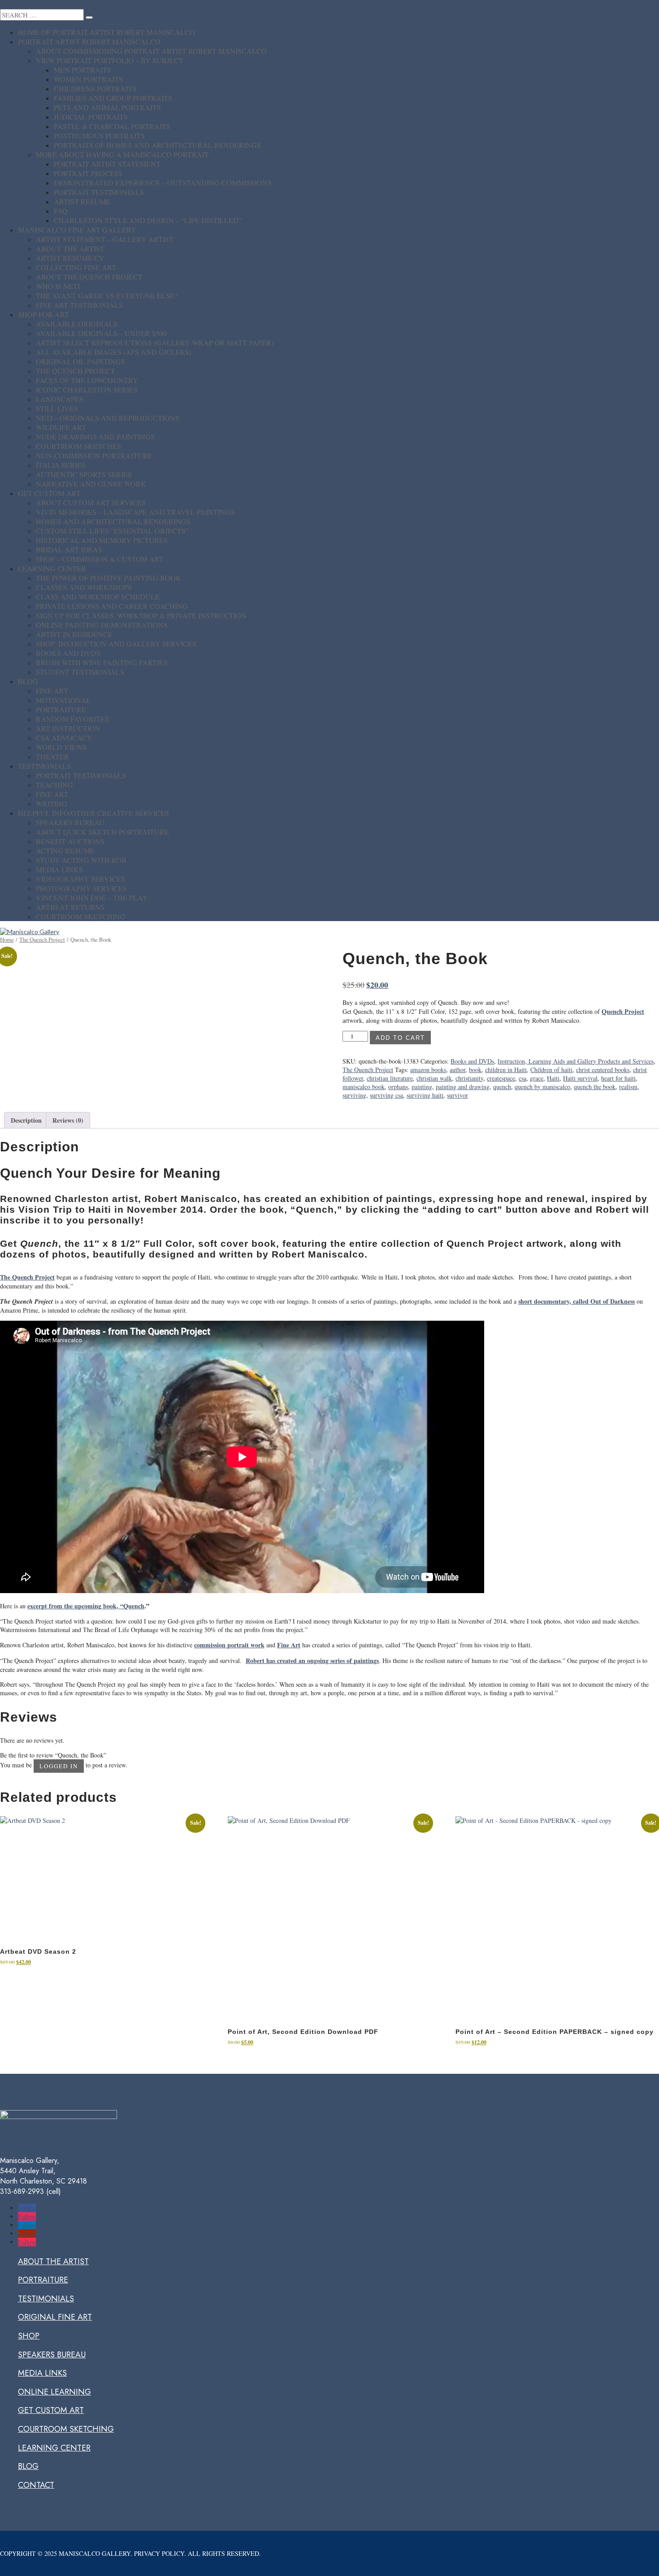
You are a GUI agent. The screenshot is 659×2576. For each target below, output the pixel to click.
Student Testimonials (80, 672)
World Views (61, 747)
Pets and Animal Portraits (107, 107)
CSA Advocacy (64, 738)
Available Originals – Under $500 (101, 333)
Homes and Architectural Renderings (113, 521)
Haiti (553, 1078)
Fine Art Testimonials (79, 305)
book (475, 1070)
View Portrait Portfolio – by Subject (110, 60)
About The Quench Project (89, 277)
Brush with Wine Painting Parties (102, 662)
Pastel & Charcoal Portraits (112, 126)
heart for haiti (618, 1078)
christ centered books (603, 1070)
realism (628, 1087)
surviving (354, 1095)
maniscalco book (364, 1087)
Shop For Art (43, 314)
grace (537, 1078)
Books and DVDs (68, 653)
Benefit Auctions (70, 841)
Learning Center (52, 568)
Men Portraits (82, 70)
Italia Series (61, 465)
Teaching (54, 785)
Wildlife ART (61, 427)
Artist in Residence (74, 634)
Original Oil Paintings (80, 361)
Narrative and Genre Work (91, 484)
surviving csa (386, 1095)
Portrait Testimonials (99, 192)
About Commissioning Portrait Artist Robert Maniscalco (151, 51)
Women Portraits (88, 79)
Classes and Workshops (84, 587)
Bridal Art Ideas (69, 549)
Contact (36, 2485)
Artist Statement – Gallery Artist (105, 239)
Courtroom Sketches (78, 446)
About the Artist (70, 248)
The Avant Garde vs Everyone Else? (107, 295)
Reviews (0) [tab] (68, 1120)
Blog (28, 681)
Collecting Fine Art (76, 267)
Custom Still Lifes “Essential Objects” (112, 531)
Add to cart (400, 1038)
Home (7, 939)
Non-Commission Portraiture (94, 455)
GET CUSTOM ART (51, 2410)
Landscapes (60, 399)
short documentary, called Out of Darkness (577, 1301)
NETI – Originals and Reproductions (108, 418)
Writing (52, 803)
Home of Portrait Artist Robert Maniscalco (106, 32)
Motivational (63, 700)
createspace (501, 1078)
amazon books (428, 1070)
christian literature (390, 1078)
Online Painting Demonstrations (102, 625)
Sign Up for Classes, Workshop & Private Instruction (141, 615)
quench (502, 1087)
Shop (29, 2336)
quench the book (595, 1087)
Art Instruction (68, 728)
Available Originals (77, 324)
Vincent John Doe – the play (92, 898)
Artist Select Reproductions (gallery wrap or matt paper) (155, 342)
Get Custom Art (49, 493)
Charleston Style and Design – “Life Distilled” (148, 220)
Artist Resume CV (70, 258)
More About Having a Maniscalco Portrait (122, 154)
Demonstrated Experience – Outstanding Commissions (163, 183)
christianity (469, 1078)
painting (422, 1087)
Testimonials (44, 766)
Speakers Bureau (70, 822)
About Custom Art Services (91, 502)
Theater (52, 756)
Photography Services (81, 888)
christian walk (434, 1078)
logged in (59, 1766)
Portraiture (61, 709)
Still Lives (57, 408)
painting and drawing (463, 1087)
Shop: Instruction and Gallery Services (116, 644)
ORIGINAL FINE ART (55, 2317)
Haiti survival (580, 1078)
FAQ (61, 211)
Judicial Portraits (91, 117)
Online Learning (54, 2392)
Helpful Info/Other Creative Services (93, 813)
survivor (457, 1095)
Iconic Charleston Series (87, 390)
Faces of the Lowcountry (87, 380)
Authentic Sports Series (84, 474)
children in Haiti (506, 1070)
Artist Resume (82, 201)
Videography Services (80, 879)
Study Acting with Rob (81, 860)
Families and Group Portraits (113, 98)
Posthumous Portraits (99, 136)
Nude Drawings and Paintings (95, 437)
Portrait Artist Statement (107, 164)
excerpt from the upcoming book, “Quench (86, 1606)
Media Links (59, 869)
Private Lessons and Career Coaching (112, 606)
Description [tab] (26, 1120)
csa (522, 1078)
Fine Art (52, 691)
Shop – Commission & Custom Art (100, 559)
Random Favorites (72, 719)
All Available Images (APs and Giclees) (113, 352)
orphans (398, 1087)
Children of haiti (551, 1070)
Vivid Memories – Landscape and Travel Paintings (135, 512)
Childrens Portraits (95, 88)
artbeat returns (70, 907)
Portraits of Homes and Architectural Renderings (157, 145)
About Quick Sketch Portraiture (102, 832)
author (457, 1070)
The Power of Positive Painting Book (108, 578)
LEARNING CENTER (54, 2448)
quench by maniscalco (542, 1087)
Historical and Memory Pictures (102, 540)
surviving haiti (425, 1095)
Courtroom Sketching (81, 916)
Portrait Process (88, 173)
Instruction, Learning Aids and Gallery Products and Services (576, 1061)
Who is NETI (58, 286)
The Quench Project (76, 371)
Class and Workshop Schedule (98, 597)
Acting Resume (65, 851)
